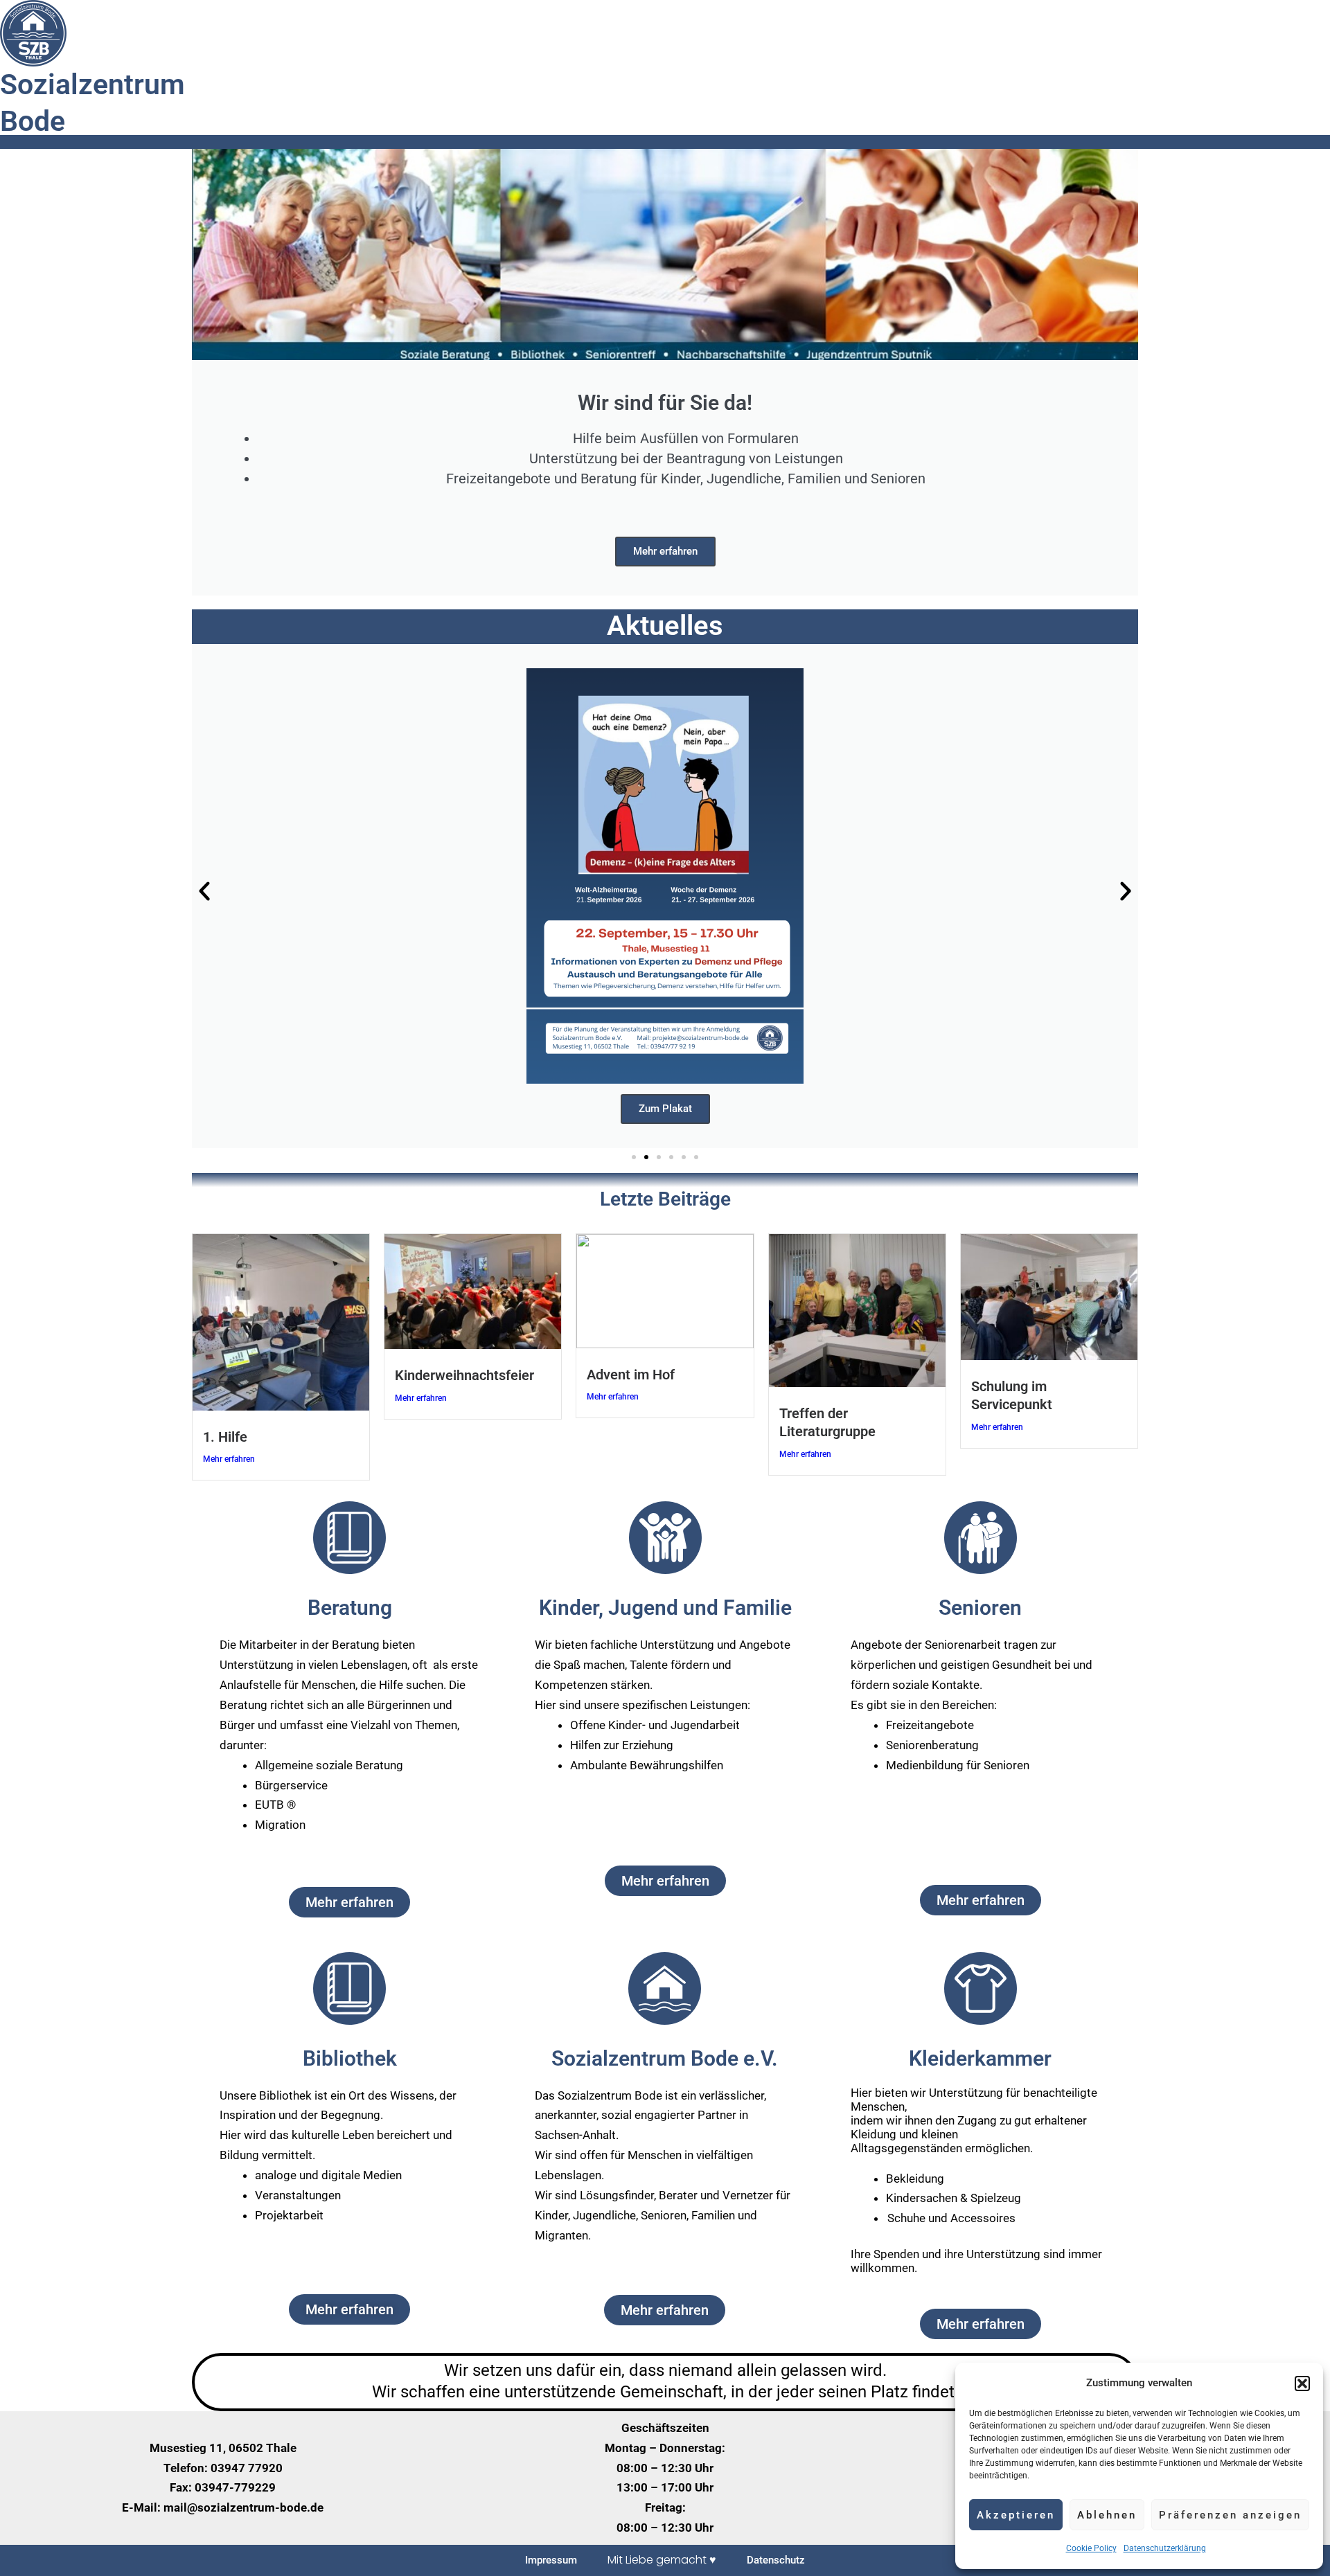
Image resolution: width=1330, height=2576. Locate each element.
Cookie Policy (1091, 2548)
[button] (1302, 2383)
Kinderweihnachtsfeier (464, 1375)
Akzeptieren (1016, 2515)
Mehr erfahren (665, 551)
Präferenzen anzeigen (1230, 2515)
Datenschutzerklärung (1165, 2548)
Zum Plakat (665, 1109)
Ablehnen (1107, 2515)
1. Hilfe (225, 1437)
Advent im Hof (631, 1375)
